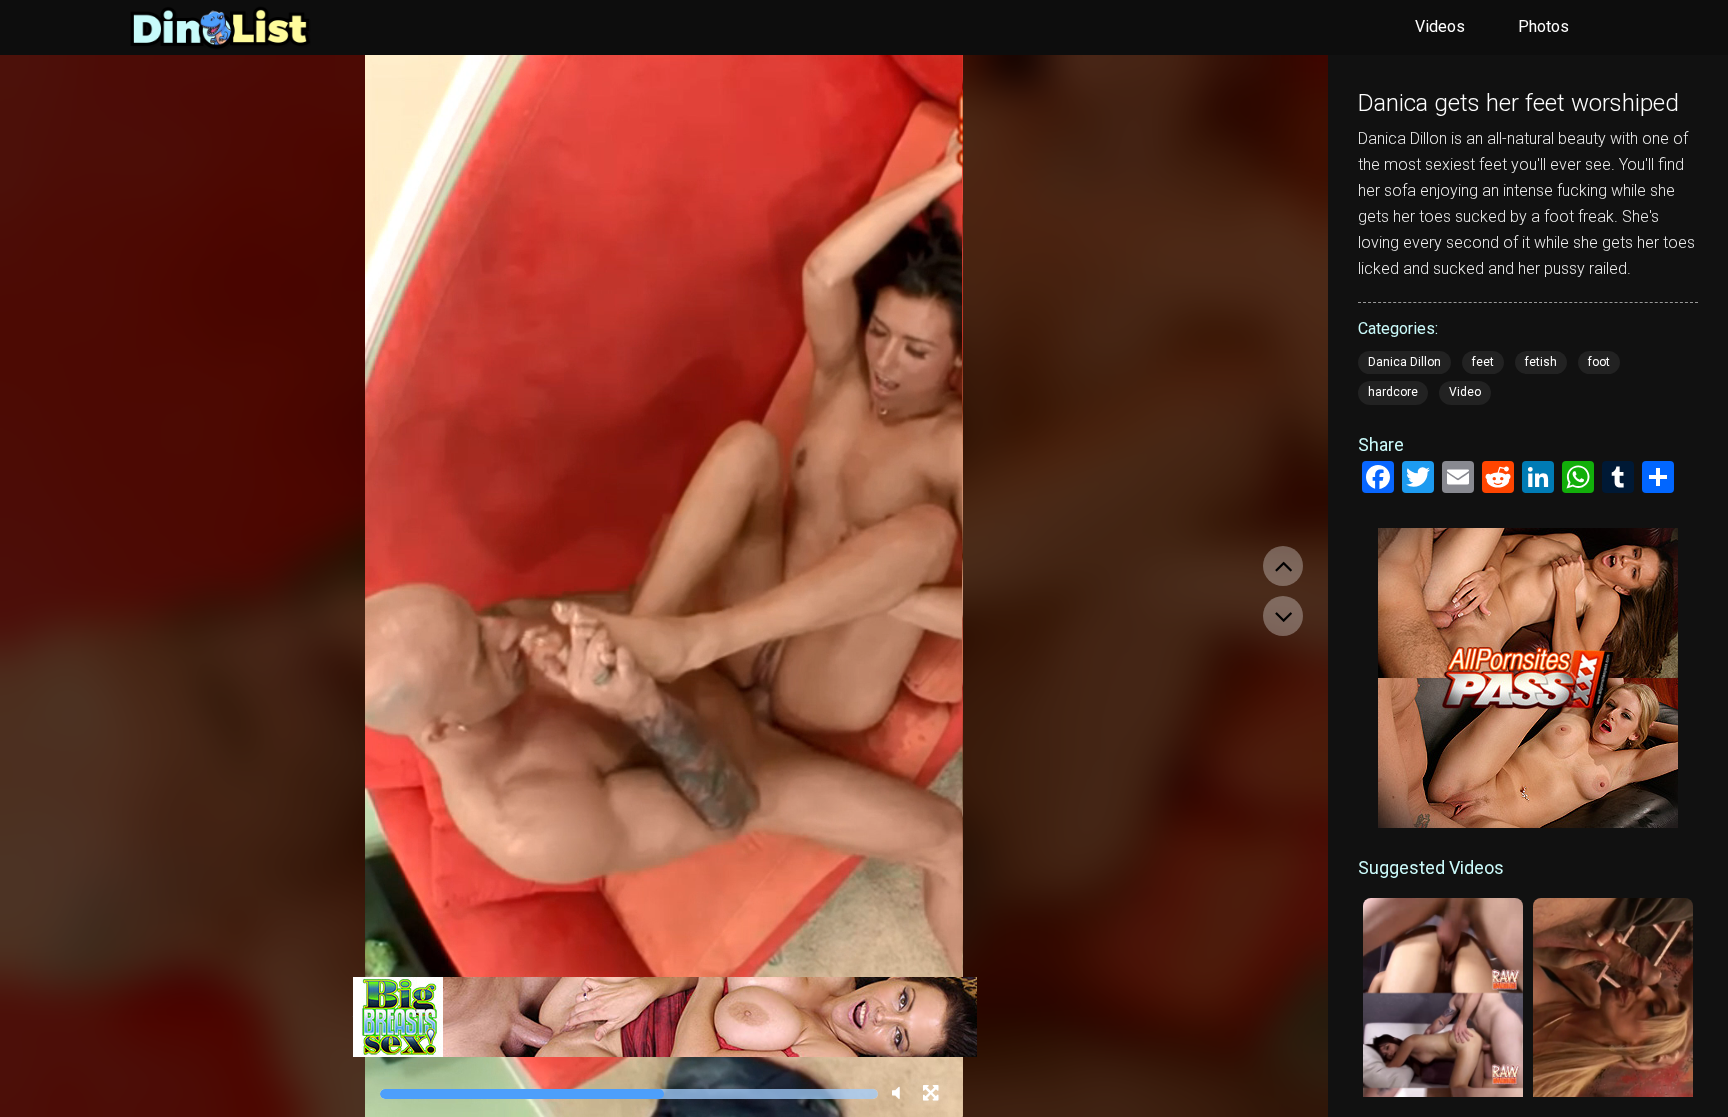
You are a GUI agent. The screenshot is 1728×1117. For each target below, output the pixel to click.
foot (1599, 362)
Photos (1543, 26)
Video (1465, 392)
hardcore (1393, 392)
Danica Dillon (1404, 362)
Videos (1440, 26)
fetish (1541, 362)
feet (1483, 362)
